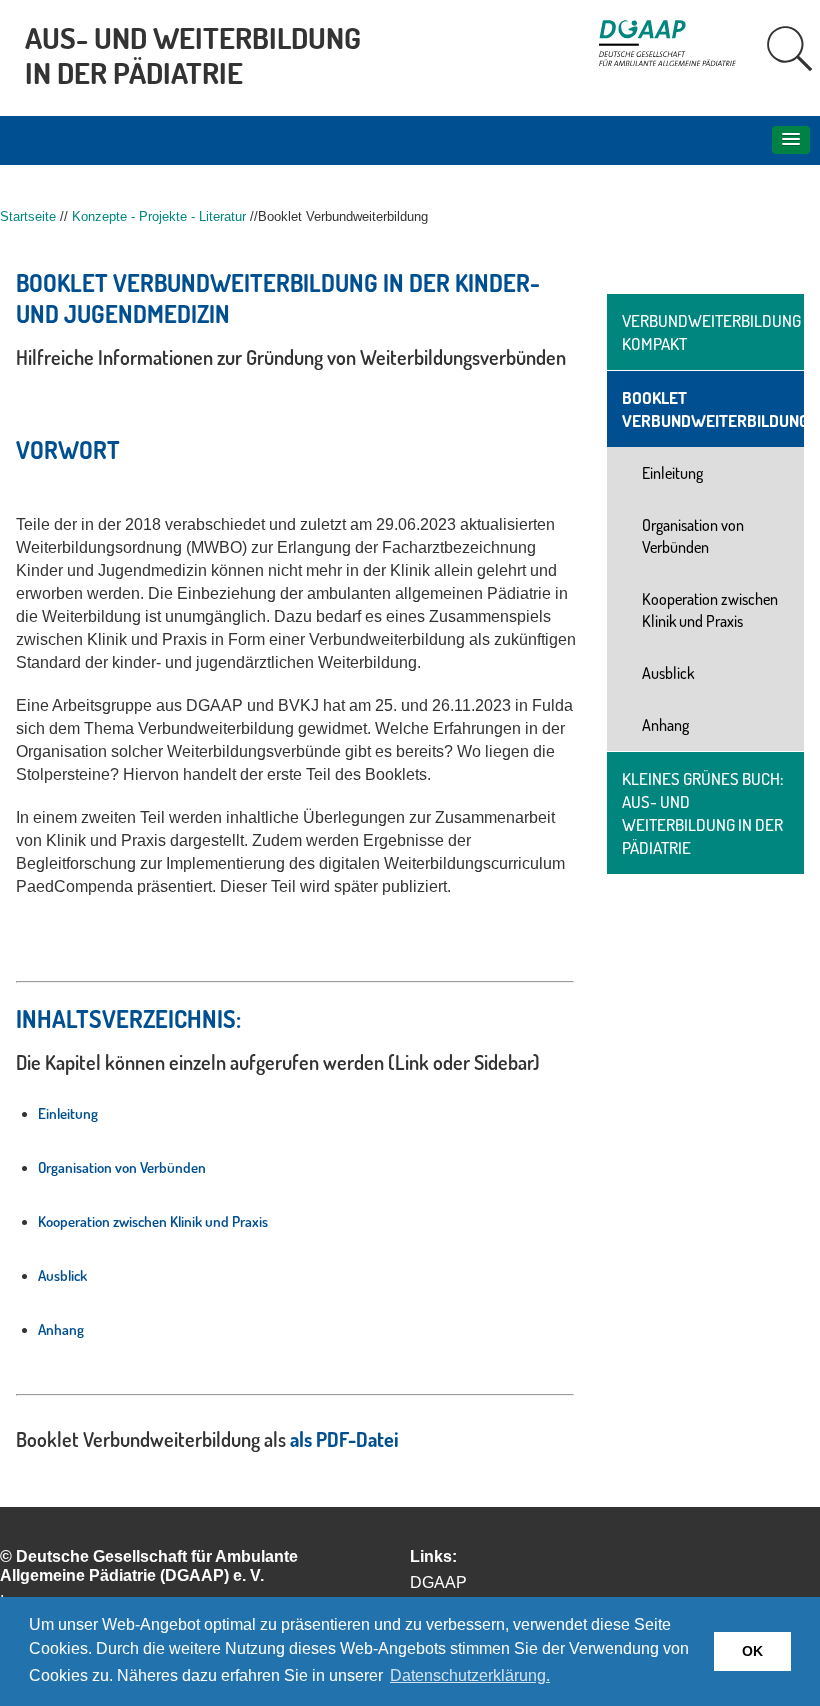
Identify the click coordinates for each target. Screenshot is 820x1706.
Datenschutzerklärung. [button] (470, 1675)
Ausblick (62, 1275)
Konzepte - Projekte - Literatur (159, 216)
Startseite (28, 216)
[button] (791, 140)
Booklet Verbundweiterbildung (713, 409)
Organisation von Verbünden (122, 1167)
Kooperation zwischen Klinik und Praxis (153, 1221)
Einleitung (68, 1113)
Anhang (61, 1329)
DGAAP (438, 1582)
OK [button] (752, 1651)
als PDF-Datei (344, 1439)
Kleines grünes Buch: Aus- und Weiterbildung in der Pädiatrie (703, 813)
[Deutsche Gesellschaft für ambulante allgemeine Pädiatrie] (677, 60)
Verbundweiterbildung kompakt (711, 332)
